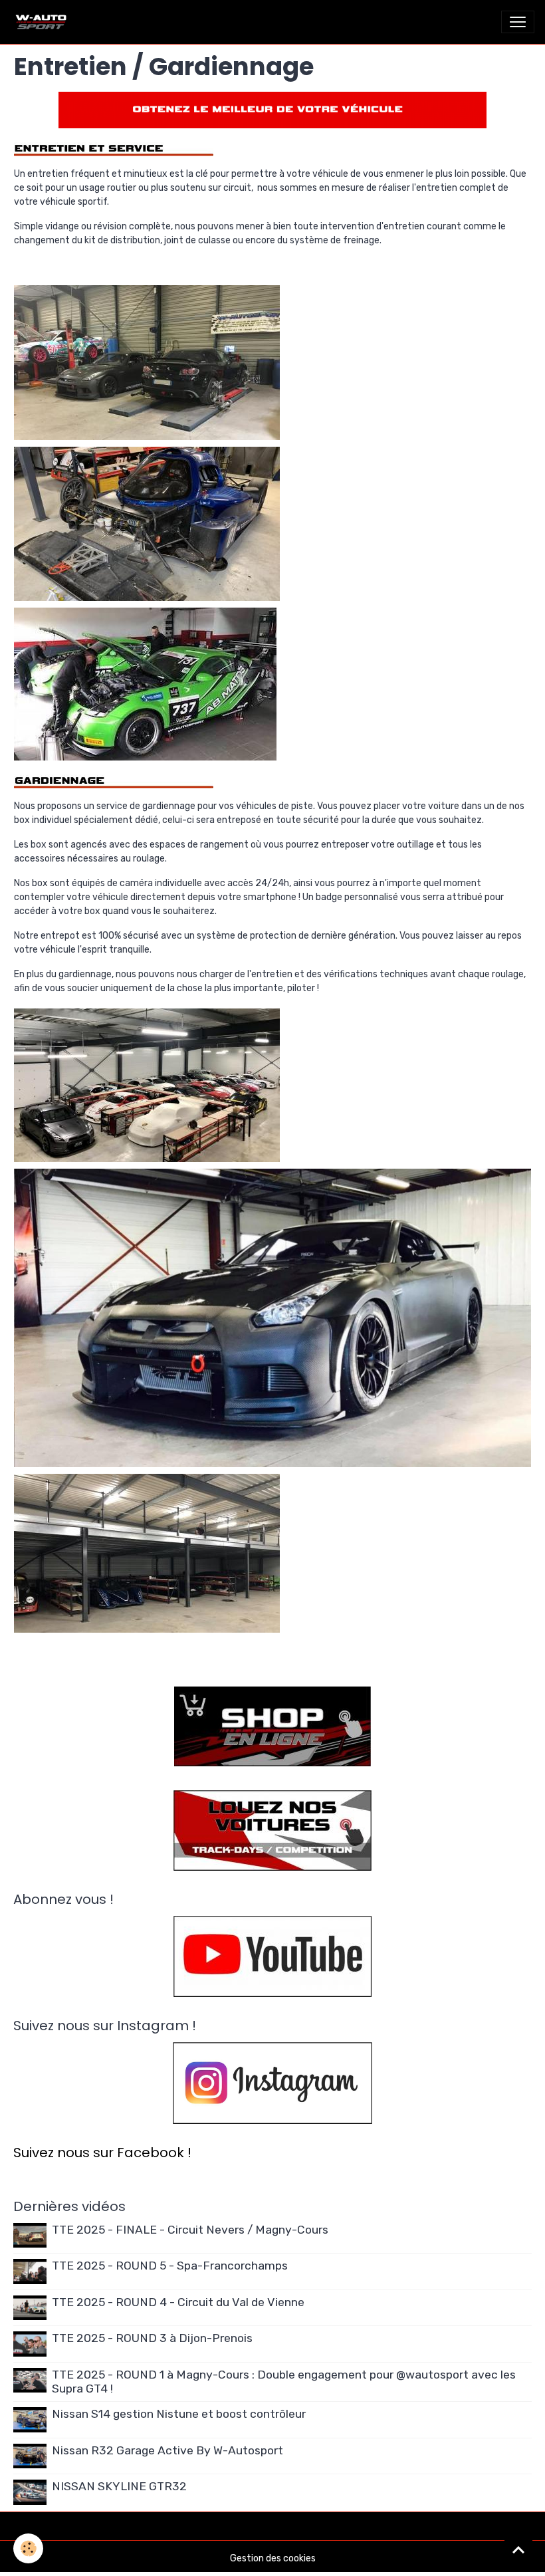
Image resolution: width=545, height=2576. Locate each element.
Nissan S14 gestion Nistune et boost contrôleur (179, 2414)
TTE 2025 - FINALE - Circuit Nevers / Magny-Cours (190, 2230)
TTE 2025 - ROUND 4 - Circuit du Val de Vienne (178, 2302)
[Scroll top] (518, 2549)
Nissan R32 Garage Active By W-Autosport (167, 2450)
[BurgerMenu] (518, 22)
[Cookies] (28, 2548)
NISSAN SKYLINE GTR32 (119, 2486)
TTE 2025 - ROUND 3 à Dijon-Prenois (152, 2338)
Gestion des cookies (273, 2558)
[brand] (44, 22)
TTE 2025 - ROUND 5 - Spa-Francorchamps (170, 2266)
